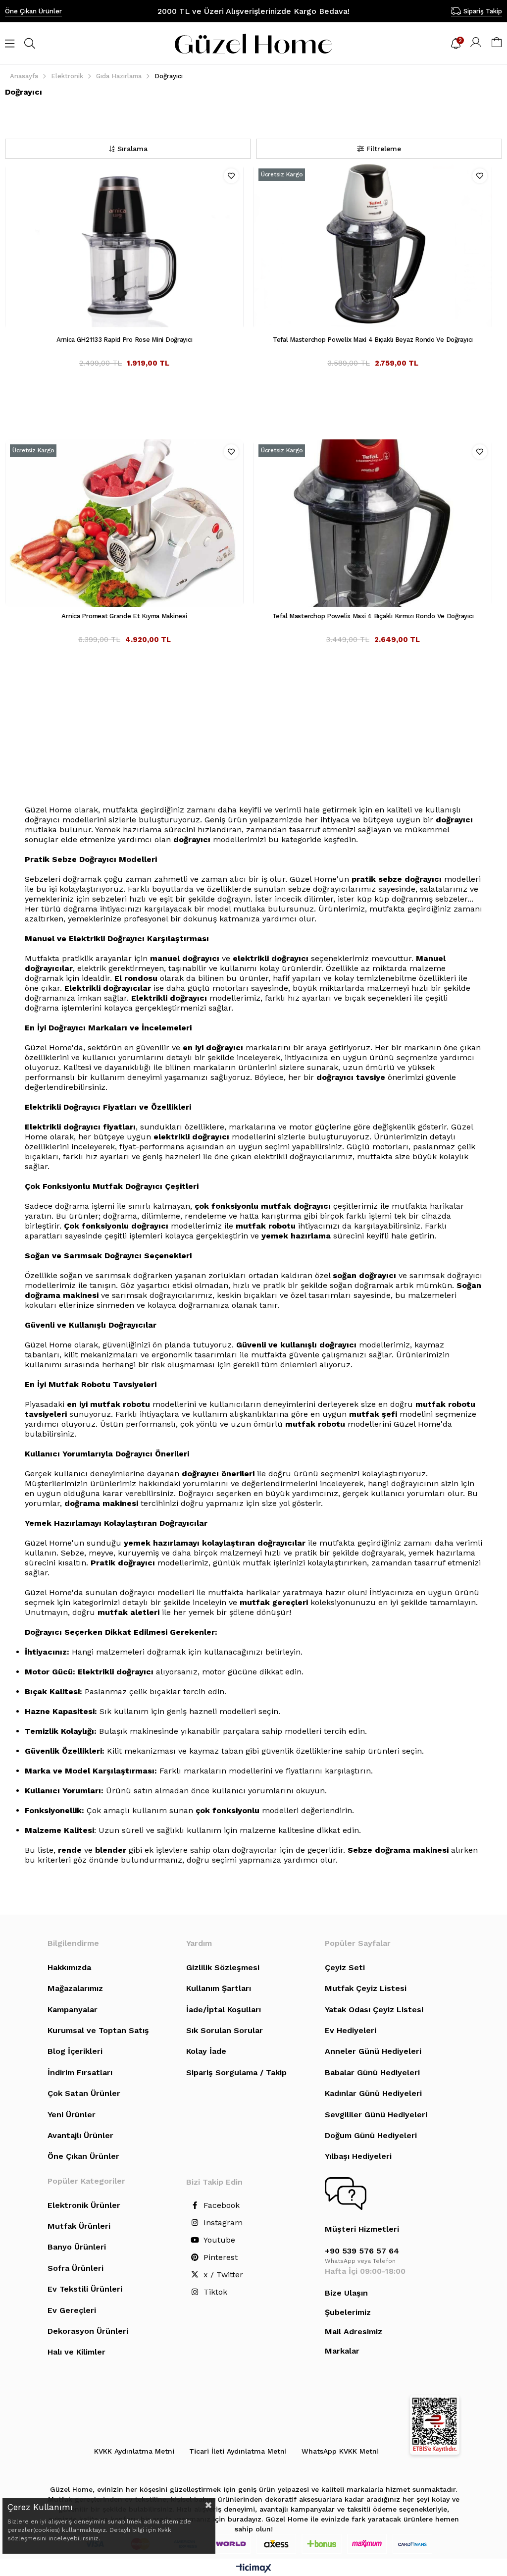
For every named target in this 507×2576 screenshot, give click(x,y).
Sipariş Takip (483, 11)
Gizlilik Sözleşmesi (223, 1967)
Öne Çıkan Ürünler (33, 11)
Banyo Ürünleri (77, 2247)
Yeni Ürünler (72, 2115)
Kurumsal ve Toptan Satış (98, 2030)
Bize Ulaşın (346, 2293)
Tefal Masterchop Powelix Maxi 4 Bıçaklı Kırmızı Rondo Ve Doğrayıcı (373, 616)
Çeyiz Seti (345, 1967)
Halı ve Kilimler (76, 2352)
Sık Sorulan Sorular (225, 2030)
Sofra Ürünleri (76, 2268)
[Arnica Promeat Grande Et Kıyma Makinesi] (124, 523)
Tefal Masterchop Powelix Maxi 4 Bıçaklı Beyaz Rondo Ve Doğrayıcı (373, 340)
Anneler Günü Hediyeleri (373, 2051)
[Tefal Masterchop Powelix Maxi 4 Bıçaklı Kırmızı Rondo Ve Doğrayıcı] (373, 523)
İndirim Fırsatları (80, 2072)
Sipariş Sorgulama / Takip (236, 2072)
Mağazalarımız (75, 1988)
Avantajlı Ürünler (80, 2135)
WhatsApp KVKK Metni (340, 2451)
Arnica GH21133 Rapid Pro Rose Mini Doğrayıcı (125, 340)
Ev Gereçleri (72, 2310)
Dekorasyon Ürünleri (88, 2331)
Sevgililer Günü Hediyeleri (376, 2115)
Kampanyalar (73, 2010)
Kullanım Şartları (219, 1988)
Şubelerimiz (348, 2312)
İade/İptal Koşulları (224, 2010)
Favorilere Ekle (231, 176)
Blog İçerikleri (75, 2051)
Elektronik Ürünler (84, 2205)
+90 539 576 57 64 (362, 2251)
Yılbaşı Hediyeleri (358, 2156)
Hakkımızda (69, 1967)
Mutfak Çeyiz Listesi (366, 1988)
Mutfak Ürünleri (79, 2226)
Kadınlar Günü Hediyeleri (373, 2093)
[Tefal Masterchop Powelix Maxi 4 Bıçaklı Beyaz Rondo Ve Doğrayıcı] (373, 247)
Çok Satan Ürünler (84, 2093)
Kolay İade (206, 2051)
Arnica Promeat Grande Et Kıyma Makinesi (124, 616)
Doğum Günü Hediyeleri (371, 2135)
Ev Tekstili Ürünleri (85, 2289)
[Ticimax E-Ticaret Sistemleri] (254, 2569)
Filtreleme (384, 149)
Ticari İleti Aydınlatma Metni (238, 2451)
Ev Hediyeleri (351, 2030)
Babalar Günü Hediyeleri (372, 2072)
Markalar (342, 2351)
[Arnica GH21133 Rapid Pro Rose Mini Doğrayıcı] (124, 247)
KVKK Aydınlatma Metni (134, 2451)
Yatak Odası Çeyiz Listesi (374, 2010)
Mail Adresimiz (354, 2332)
